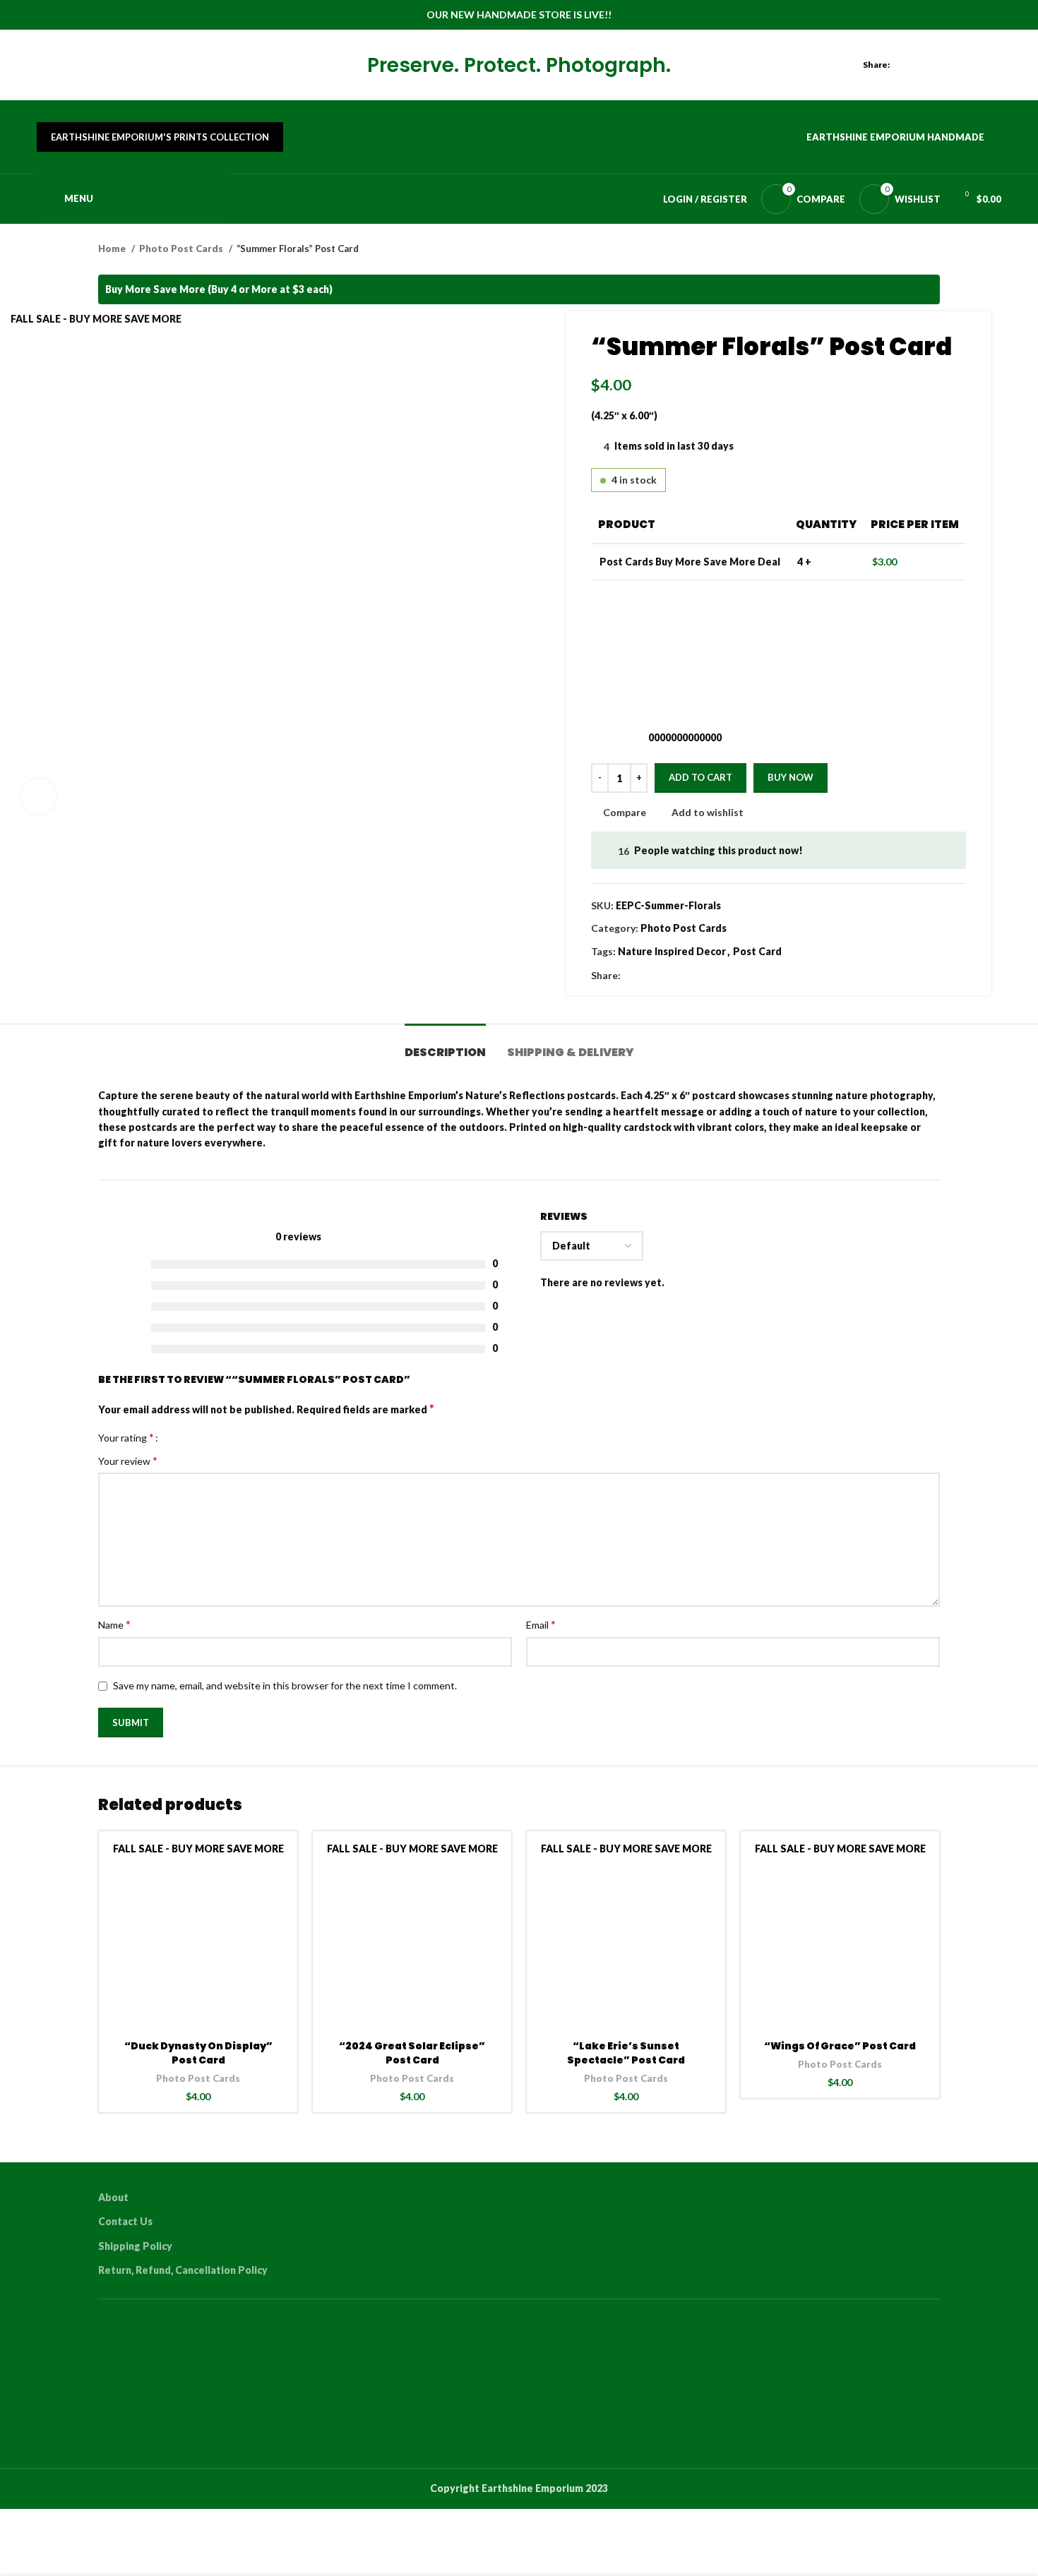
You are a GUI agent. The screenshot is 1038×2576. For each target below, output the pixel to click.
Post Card (757, 951)
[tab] (445, 1045)
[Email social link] (944, 65)
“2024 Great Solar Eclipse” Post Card (412, 2053)
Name (114, 1624)
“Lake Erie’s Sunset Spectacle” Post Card (626, 2053)
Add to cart (700, 777)
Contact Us (125, 2221)
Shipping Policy (135, 2246)
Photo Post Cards (182, 248)
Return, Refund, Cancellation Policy (183, 2270)
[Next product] (933, 249)
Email (541, 1624)
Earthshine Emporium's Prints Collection (160, 137)
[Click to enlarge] (39, 796)
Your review (128, 1460)
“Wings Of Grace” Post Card (840, 2046)
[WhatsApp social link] (993, 65)
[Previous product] (905, 249)
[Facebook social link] (912, 65)
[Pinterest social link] (961, 65)
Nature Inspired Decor (672, 951)
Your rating (126, 1437)
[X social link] (928, 65)
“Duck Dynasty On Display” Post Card (198, 2053)
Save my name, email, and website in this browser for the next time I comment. (285, 1685)
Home (113, 248)
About (113, 2197)
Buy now (791, 777)
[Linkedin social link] (977, 65)
